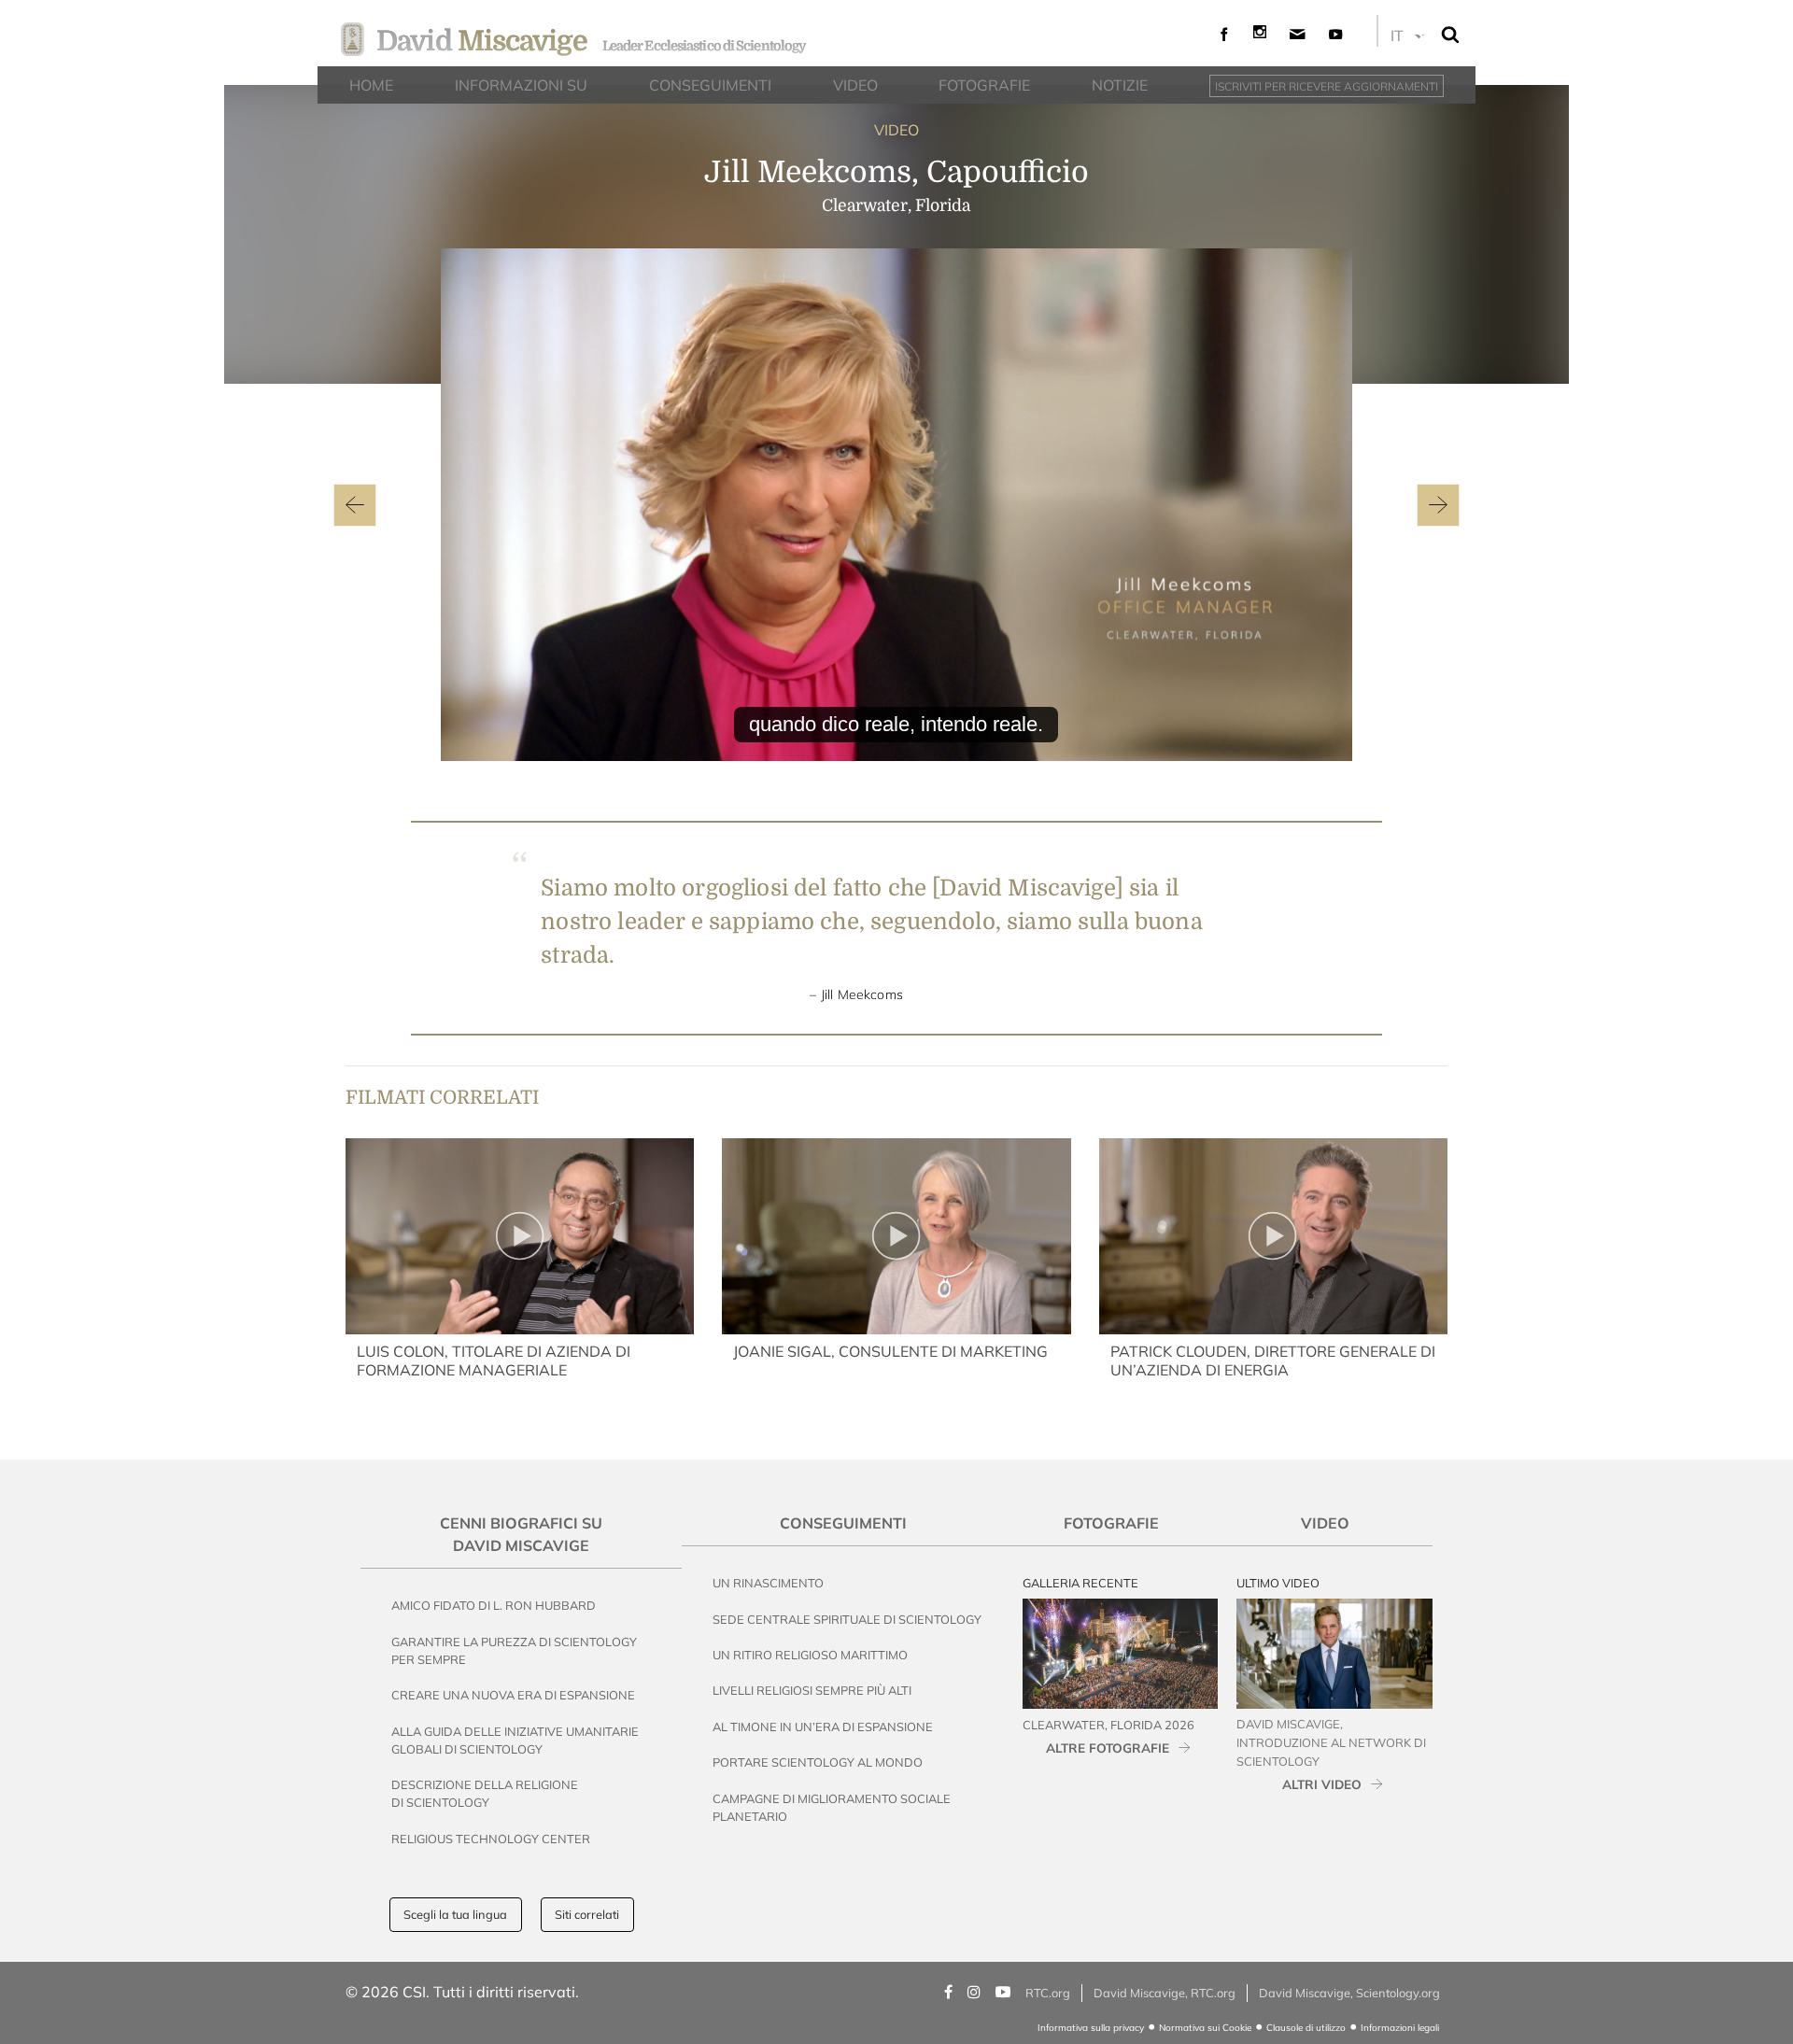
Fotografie (1111, 1523)
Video (1325, 1523)
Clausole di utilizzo (1306, 2028)
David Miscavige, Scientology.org (1349, 1993)
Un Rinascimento (768, 1583)
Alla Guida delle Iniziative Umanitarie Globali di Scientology (515, 1740)
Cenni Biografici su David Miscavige (521, 1534)
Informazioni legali (1400, 2028)
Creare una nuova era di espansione (513, 1695)
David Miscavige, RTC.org (1165, 1993)
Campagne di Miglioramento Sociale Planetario (832, 1807)
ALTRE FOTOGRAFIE (1108, 1748)
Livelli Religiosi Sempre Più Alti (812, 1690)
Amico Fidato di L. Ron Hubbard (494, 1605)
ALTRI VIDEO (1322, 1784)
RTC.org (1048, 1993)
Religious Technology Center (491, 1839)
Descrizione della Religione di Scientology (485, 1793)
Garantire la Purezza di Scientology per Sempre (514, 1650)
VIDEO (896, 130)
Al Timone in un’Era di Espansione (823, 1727)
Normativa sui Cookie (1205, 2028)
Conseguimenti (843, 1523)
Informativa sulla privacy (1091, 2028)
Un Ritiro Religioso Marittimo (810, 1655)
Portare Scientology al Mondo (818, 1762)
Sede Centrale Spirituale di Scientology (847, 1619)
